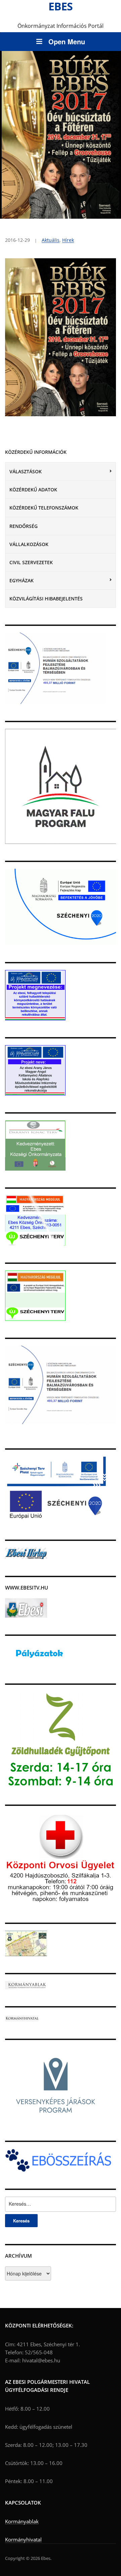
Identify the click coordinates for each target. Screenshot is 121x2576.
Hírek (68, 240)
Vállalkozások (29, 544)
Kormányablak (22, 2521)
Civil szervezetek (31, 562)
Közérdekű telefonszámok (44, 508)
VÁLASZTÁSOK (26, 471)
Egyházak (22, 580)
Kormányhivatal (23, 2539)
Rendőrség (24, 526)
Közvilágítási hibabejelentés (46, 599)
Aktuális (51, 240)
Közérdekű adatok (33, 490)
